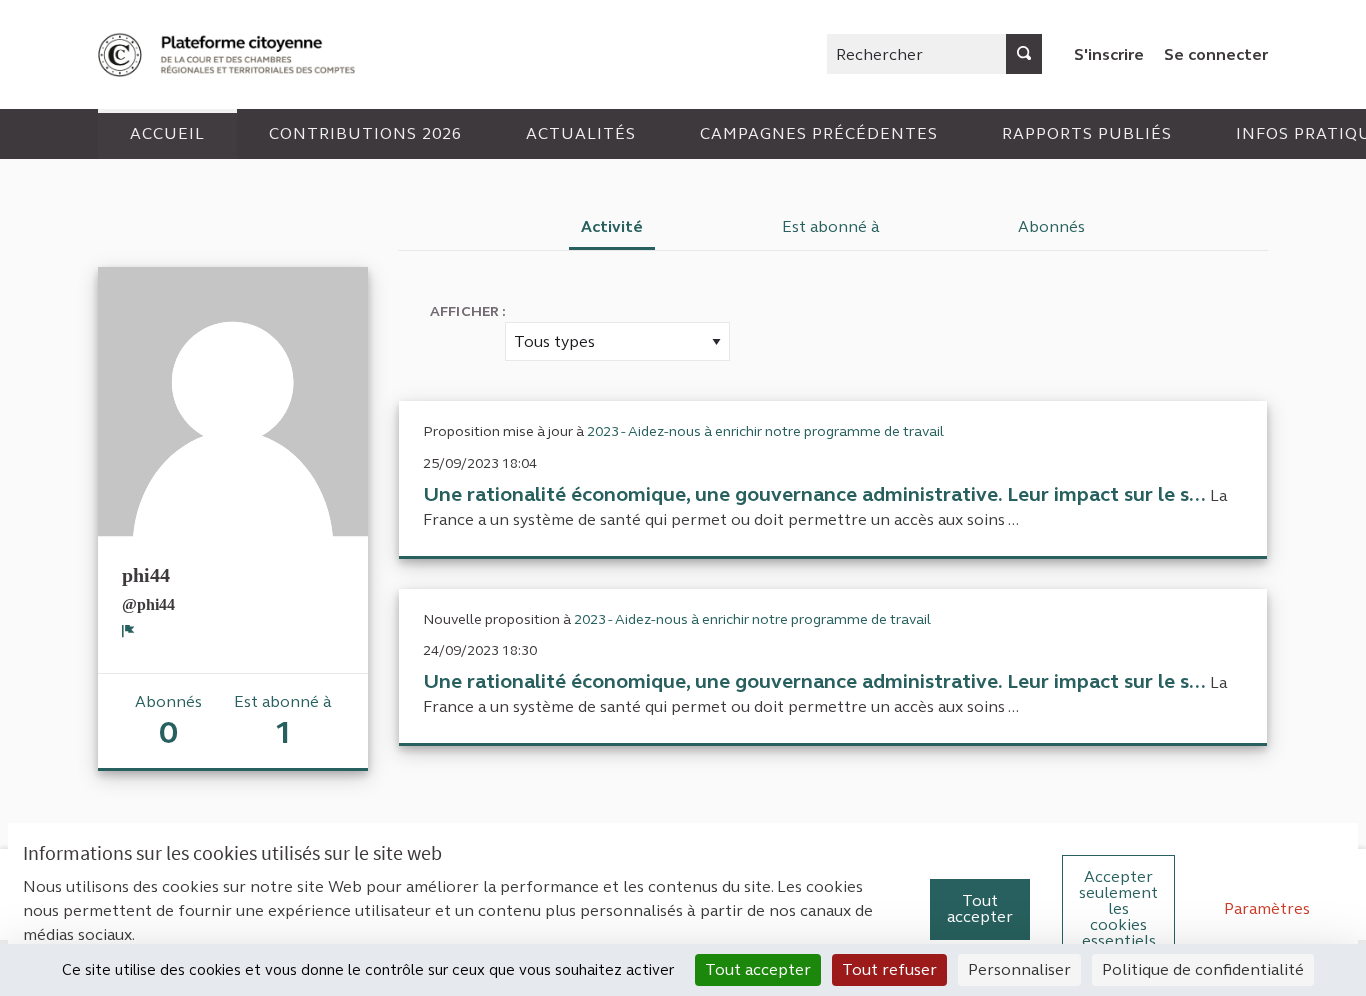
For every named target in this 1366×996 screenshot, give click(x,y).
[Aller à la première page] (229, 54)
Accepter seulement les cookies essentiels (1118, 908)
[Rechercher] (1024, 54)
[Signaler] (128, 631)
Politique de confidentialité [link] (1203, 969)
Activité (612, 226)
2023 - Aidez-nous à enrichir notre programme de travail (765, 431)
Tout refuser (889, 969)
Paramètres (1267, 908)
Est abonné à (831, 226)
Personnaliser (1019, 969)
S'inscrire (1109, 54)
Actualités (581, 133)
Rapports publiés (1087, 133)
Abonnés (1051, 226)
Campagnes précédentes (819, 133)
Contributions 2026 (365, 133)
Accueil (167, 133)
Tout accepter (980, 908)
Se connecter (1216, 54)
